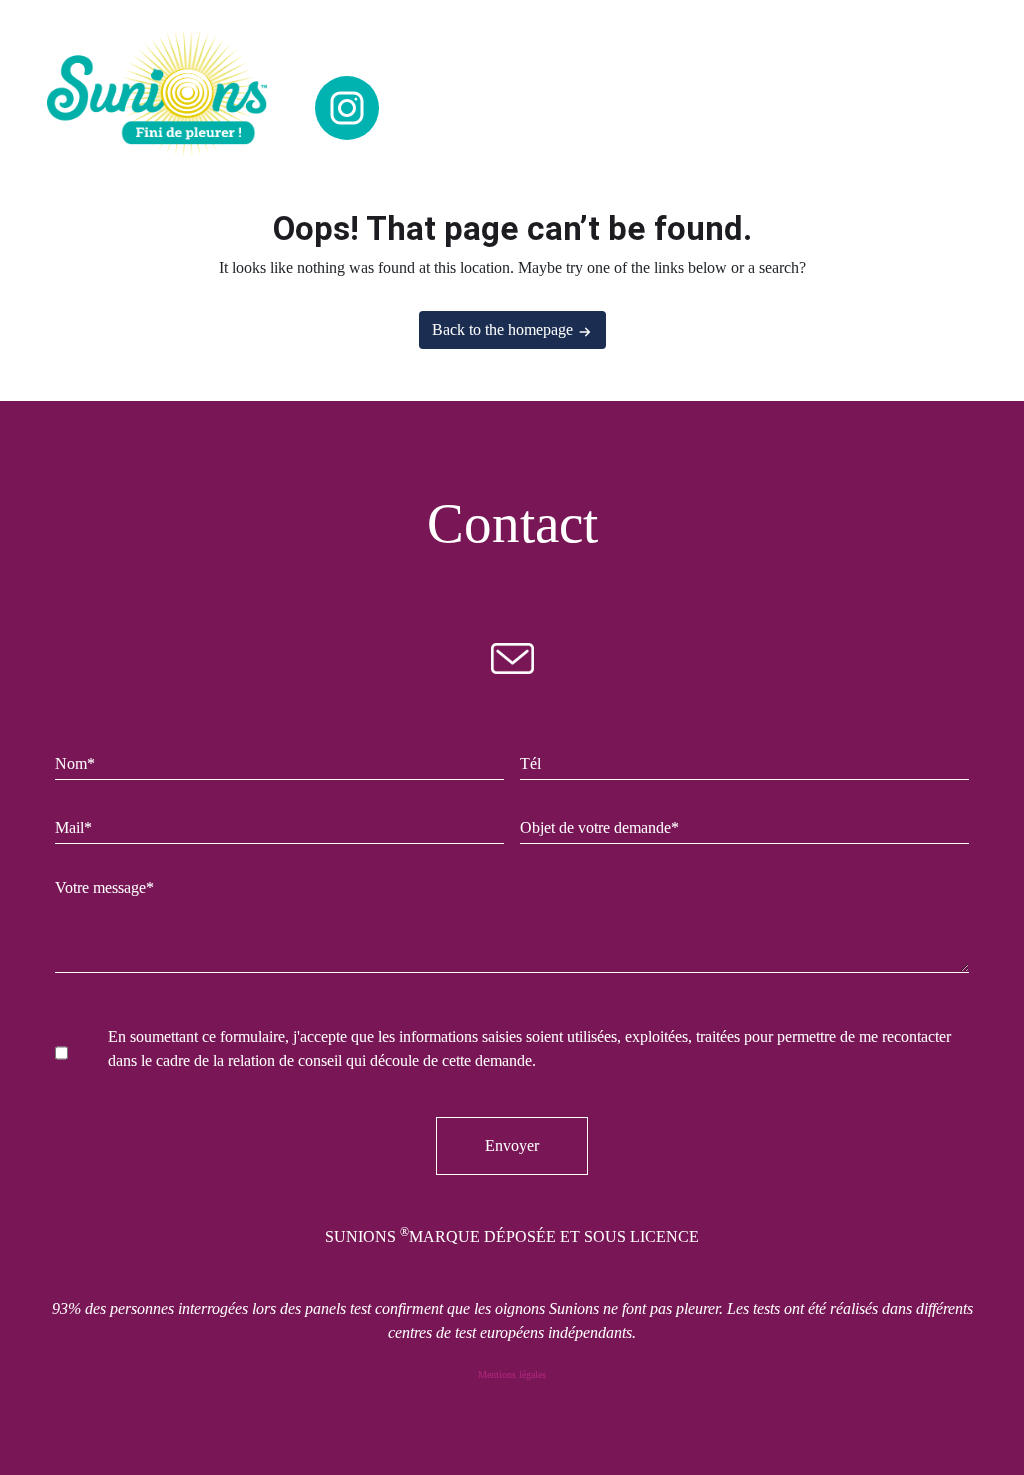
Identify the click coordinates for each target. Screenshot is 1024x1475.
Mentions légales (512, 1374)
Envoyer (512, 1145)
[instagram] (347, 108)
